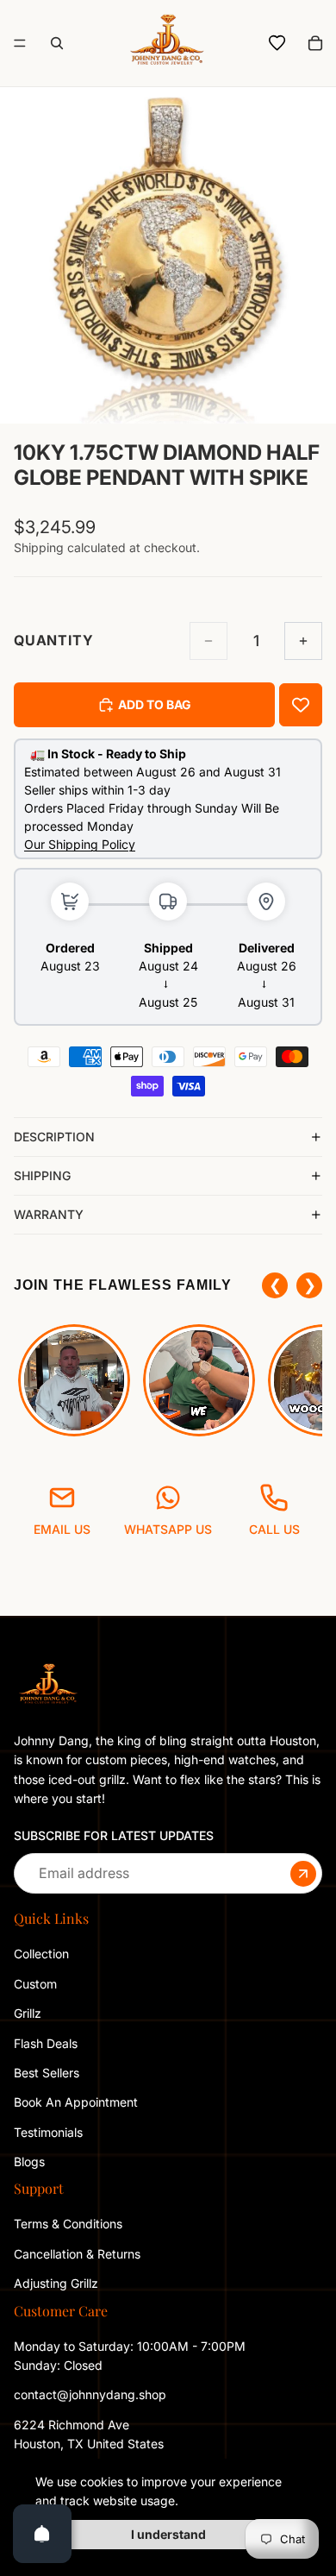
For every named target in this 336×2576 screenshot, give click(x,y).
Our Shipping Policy (80, 844)
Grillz (28, 2013)
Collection (41, 1954)
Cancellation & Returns (77, 2253)
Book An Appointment (76, 2102)
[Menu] (20, 43)
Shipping (42, 1175)
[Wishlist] (277, 43)
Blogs (29, 2161)
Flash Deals (46, 2042)
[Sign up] (303, 1873)
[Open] (42, 2534)
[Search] (57, 43)
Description (54, 1137)
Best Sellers (47, 2073)
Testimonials (48, 2131)
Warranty (49, 1214)
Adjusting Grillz (58, 2283)
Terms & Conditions (68, 2224)
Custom (35, 1983)
